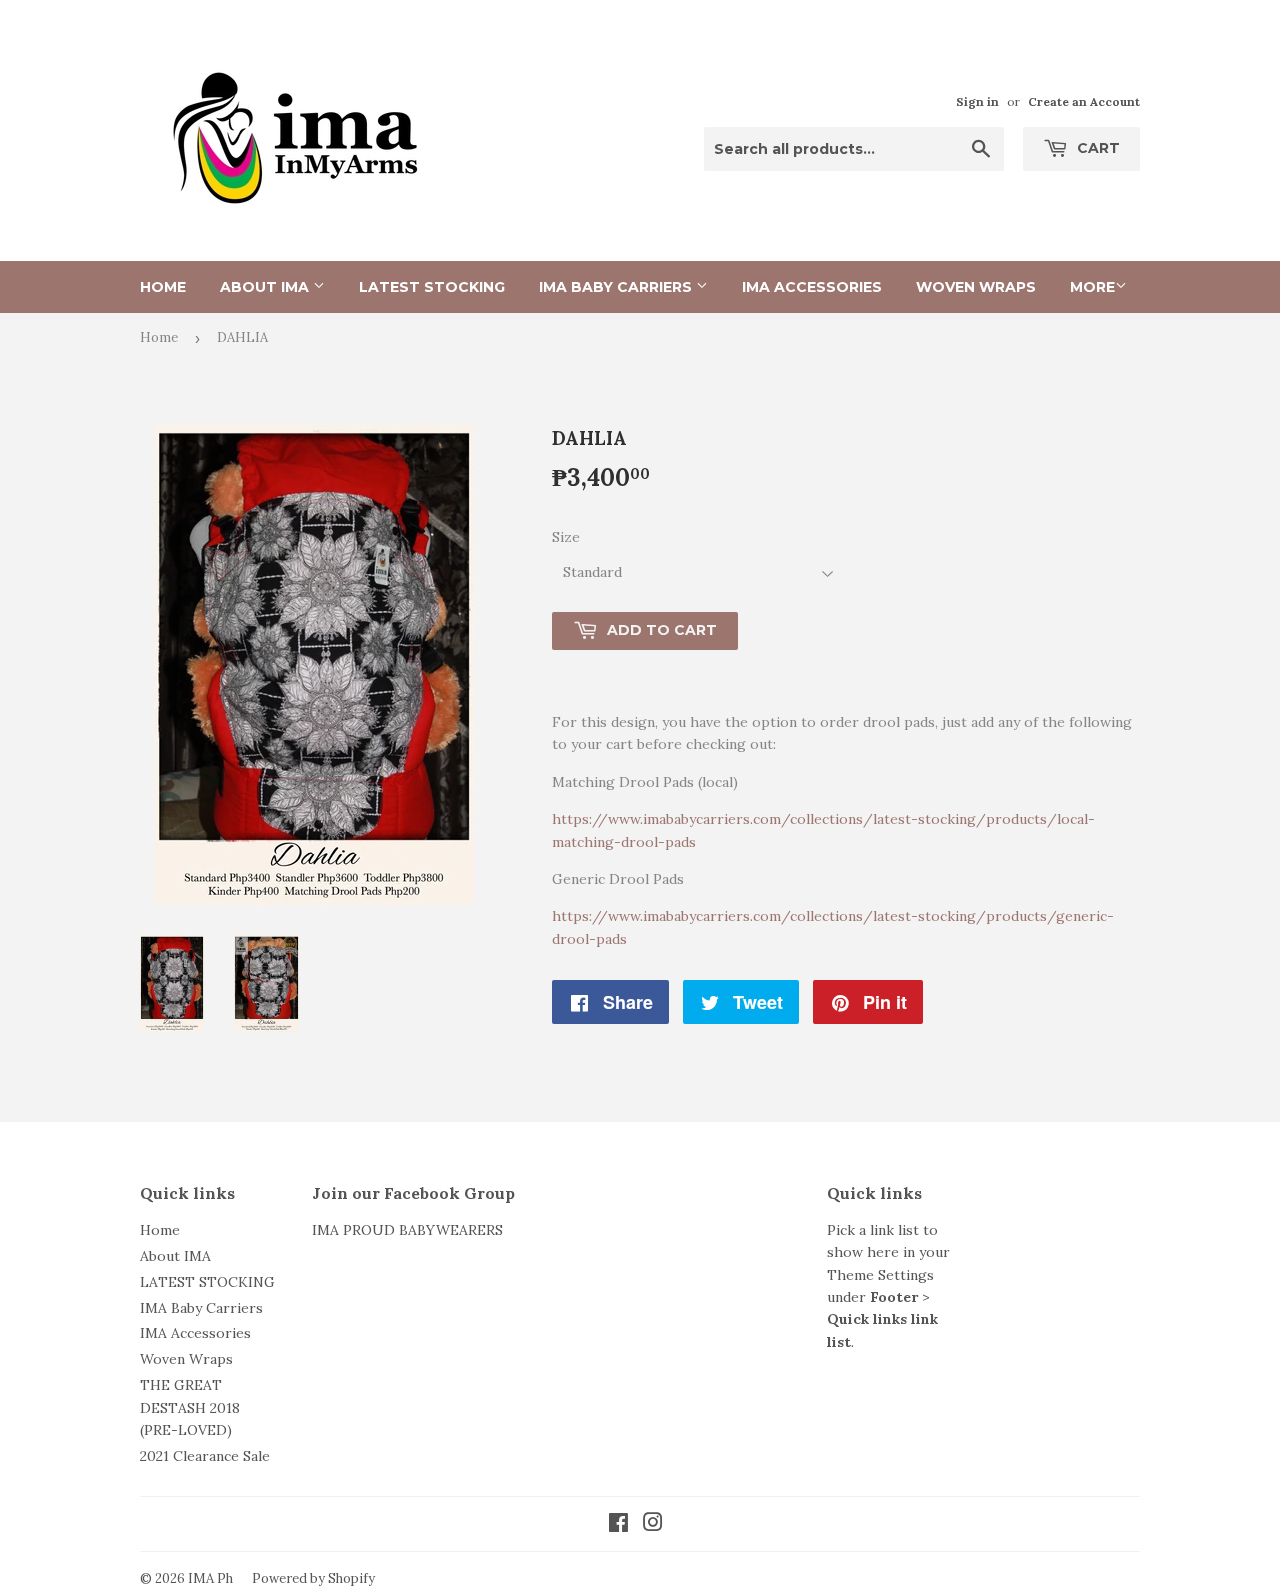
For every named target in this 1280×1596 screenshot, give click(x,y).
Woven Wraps (976, 287)
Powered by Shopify (313, 1578)
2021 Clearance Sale (205, 1456)
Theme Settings (880, 1275)
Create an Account (1084, 101)
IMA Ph (210, 1578)
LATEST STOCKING (432, 287)
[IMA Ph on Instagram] (653, 1525)
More (1092, 287)
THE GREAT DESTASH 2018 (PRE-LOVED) (190, 1407)
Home (163, 287)
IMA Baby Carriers (617, 287)
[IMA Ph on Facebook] (618, 1525)
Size (566, 537)
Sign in (977, 101)
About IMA (266, 287)
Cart (1096, 148)
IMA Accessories (812, 287)
